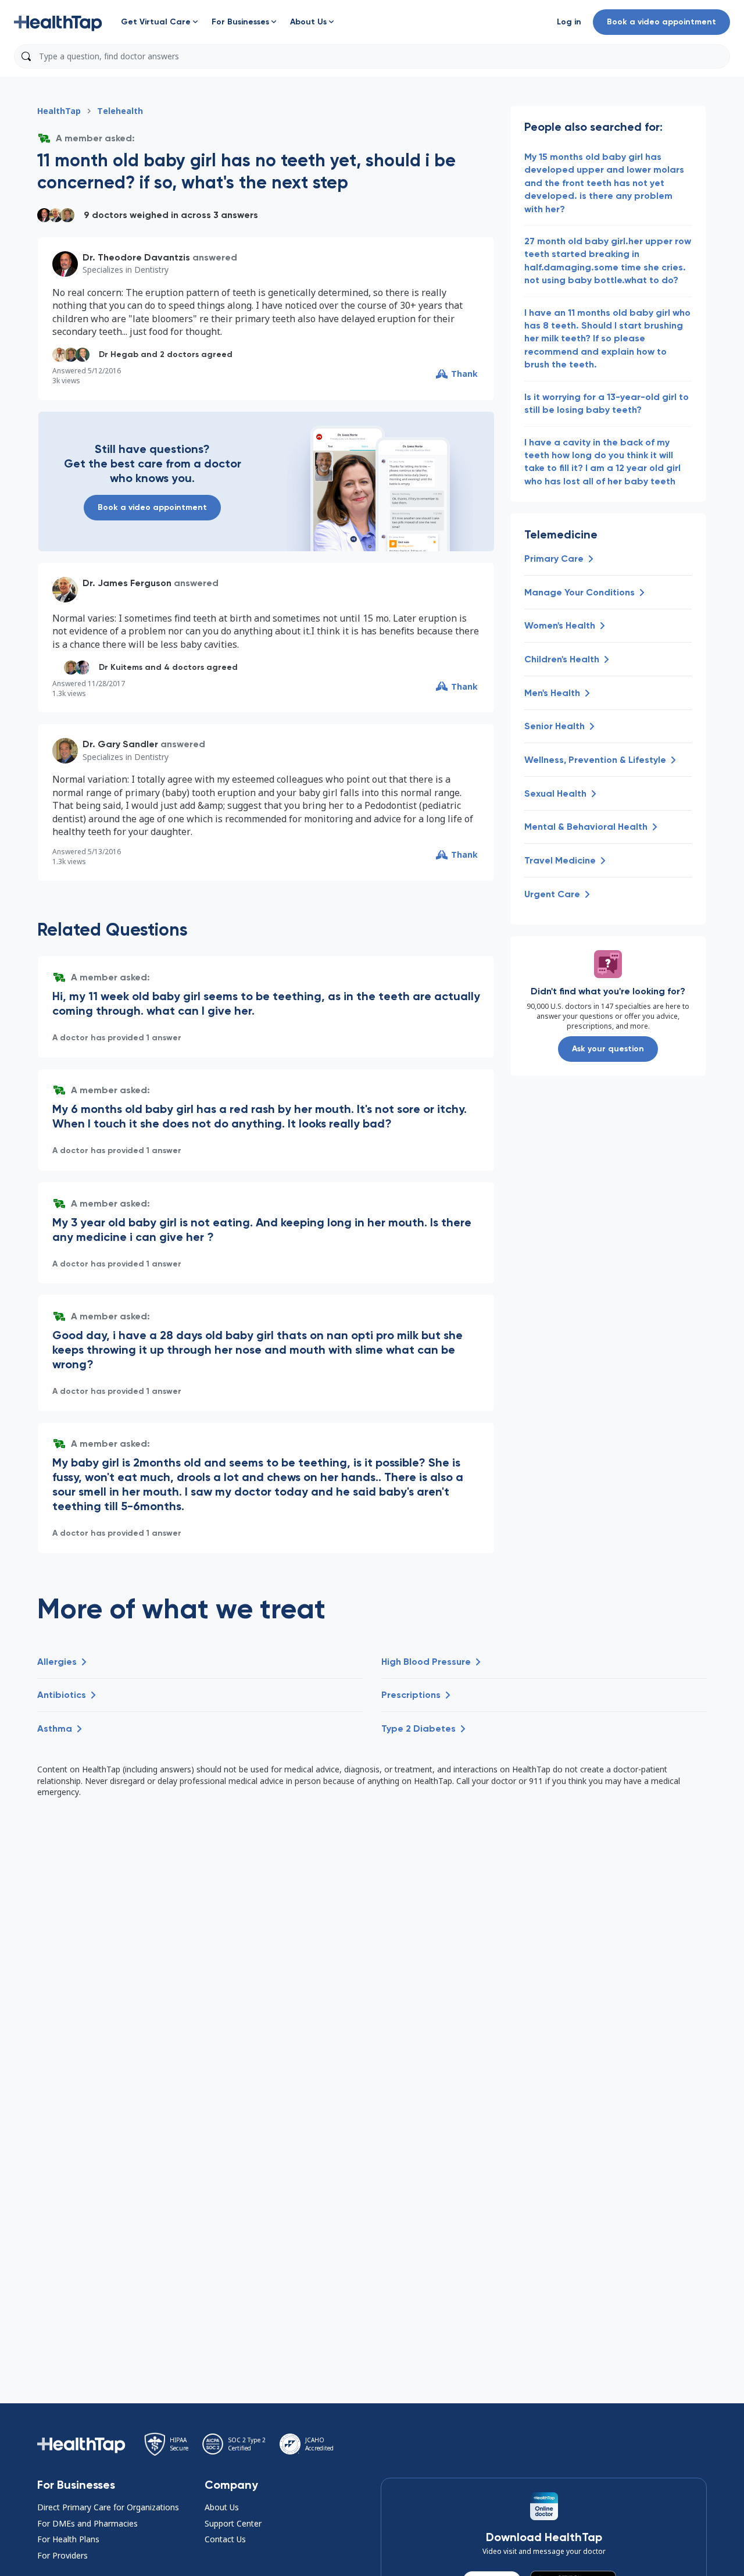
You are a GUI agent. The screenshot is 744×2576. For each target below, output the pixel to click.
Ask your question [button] (608, 1049)
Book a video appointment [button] (661, 22)
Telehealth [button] (120, 111)
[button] (58, 22)
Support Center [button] (233, 2523)
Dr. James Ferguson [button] (127, 583)
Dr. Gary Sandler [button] (120, 744)
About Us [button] (222, 2507)
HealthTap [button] (59, 111)
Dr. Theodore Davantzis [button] (136, 257)
